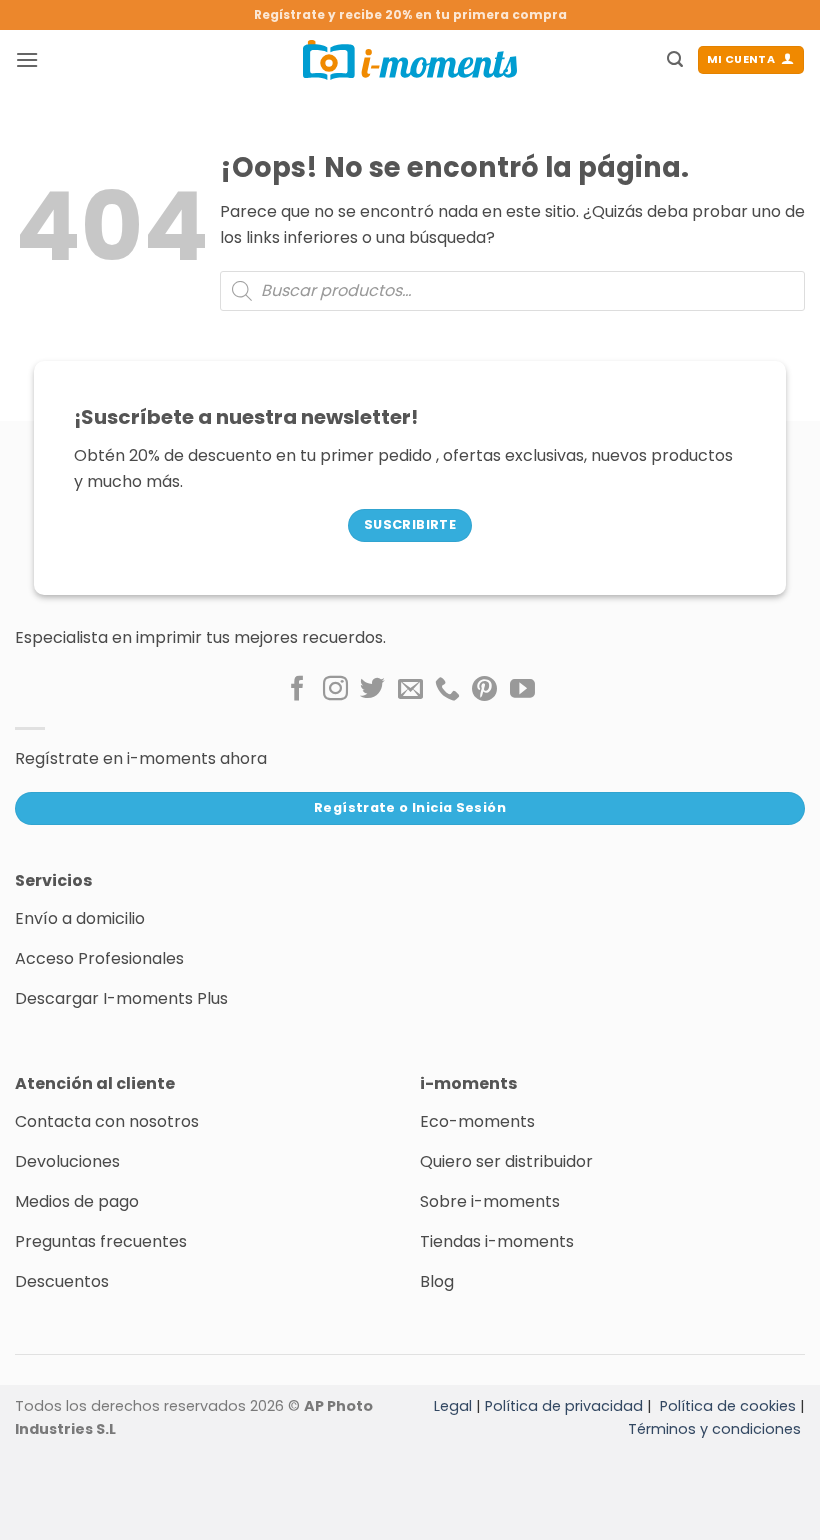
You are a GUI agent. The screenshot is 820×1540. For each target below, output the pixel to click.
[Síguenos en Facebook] (297, 690)
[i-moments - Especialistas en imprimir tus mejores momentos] (410, 60)
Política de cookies (728, 1406)
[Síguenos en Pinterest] (484, 690)
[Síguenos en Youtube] (522, 690)
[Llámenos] (447, 690)
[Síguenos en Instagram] (335, 690)
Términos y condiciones (714, 1429)
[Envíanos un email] (410, 690)
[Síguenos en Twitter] (372, 690)
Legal (453, 1406)
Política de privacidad (564, 1406)
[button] (27, 59)
